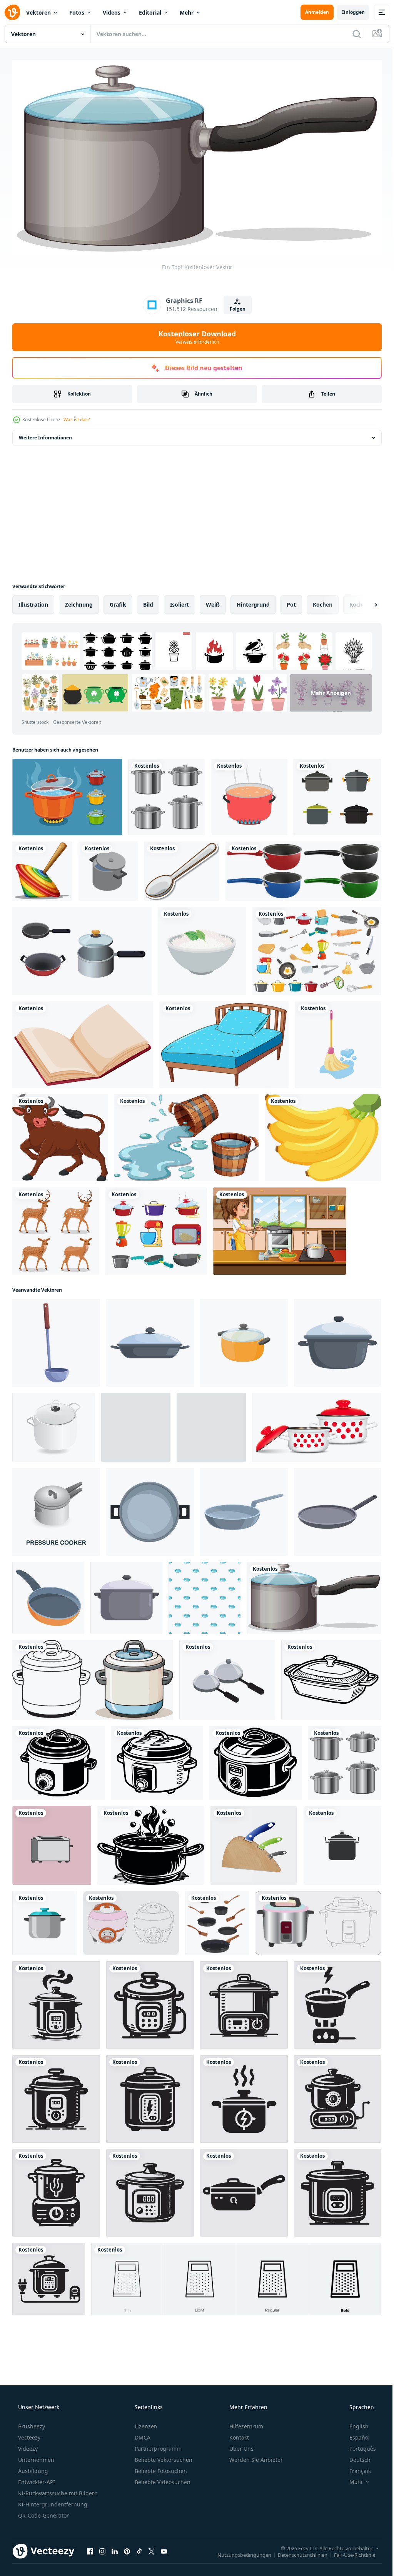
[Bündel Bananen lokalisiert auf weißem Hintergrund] (323, 1135)
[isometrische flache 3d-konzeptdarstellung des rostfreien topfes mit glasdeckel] (54, 1424)
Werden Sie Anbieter (255, 2457)
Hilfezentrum (245, 2423)
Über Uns (241, 2445)
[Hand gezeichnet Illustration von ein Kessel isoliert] (58, 1760)
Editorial (150, 12)
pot (291, 601)
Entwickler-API (36, 2479)
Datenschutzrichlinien (297, 2552)
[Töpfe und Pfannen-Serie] (156, 1228)
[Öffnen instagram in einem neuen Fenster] (102, 2548)
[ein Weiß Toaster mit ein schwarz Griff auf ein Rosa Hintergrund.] (52, 1842)
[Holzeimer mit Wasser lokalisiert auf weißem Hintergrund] (186, 1135)
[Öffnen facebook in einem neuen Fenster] (90, 2548)
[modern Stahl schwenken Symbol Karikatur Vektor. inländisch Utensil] (244, 1509)
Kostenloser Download (194, 334)
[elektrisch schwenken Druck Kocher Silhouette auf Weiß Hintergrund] (56, 2002)
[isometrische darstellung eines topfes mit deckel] (227, 1677)
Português (358, 2445)
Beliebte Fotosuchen (160, 2468)
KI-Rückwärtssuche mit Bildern (57, 2490)
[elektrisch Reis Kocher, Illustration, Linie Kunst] (318, 1920)
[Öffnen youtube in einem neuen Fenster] (164, 2548)
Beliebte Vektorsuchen (163, 2457)
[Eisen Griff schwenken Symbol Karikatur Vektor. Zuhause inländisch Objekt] (48, 1595)
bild (148, 601)
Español (355, 2434)
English (354, 2423)
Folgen (235, 306)
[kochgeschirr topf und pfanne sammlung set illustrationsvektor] (82, 948)
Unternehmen (35, 2457)
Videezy (27, 2445)
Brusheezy (31, 2423)
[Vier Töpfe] (303, 868)
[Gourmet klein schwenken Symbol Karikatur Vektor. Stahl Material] (337, 1509)
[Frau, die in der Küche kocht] (280, 1228)
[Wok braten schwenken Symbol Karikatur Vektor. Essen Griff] (150, 1340)
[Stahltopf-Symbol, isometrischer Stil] (211, 1424)
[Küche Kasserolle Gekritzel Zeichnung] (331, 1677)
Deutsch (355, 2457)
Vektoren (38, 12)
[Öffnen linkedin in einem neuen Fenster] (115, 2548)
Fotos (77, 12)
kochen (323, 601)
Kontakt (238, 2434)
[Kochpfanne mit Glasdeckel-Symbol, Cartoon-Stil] (244, 1340)
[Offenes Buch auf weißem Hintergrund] (83, 1042)
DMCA (142, 2434)
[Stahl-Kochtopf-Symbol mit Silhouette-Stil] (342, 1842)
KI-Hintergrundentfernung (52, 2501)
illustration (33, 601)
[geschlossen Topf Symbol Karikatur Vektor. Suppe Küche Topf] (126, 1595)
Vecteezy (28, 2434)
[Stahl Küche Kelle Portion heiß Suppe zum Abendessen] (56, 1340)
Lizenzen (145, 2423)
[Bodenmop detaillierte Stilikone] (338, 1042)
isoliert (179, 601)
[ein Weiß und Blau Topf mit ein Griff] (93, 1677)
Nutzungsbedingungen (239, 2552)
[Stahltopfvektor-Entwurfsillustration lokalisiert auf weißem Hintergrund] (166, 794)
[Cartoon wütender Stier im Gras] (60, 1135)
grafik (118, 601)
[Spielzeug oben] (42, 868)
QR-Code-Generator (43, 2512)
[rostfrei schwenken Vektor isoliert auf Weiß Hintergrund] (44, 1920)
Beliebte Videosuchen (162, 2479)
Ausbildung (32, 2468)
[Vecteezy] (12, 12)
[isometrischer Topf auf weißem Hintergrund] (108, 868)
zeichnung (79, 601)
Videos (112, 12)
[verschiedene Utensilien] (317, 948)
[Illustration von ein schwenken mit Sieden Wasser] (151, 1842)
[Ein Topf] (314, 1595)
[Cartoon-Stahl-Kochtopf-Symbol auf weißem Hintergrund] (136, 1424)
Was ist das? (77, 417)
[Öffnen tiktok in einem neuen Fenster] (139, 2548)
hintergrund (253, 601)
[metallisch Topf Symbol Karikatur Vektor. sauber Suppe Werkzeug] (337, 1340)
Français (355, 2468)
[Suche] (351, 34)
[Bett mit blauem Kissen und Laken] (224, 1042)
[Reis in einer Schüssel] (202, 948)
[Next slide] (364, 602)
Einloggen (347, 12)
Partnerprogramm (157, 2445)
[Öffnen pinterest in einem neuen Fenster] (127, 2548)
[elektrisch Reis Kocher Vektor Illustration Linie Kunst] (131, 1920)
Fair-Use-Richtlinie (349, 2552)
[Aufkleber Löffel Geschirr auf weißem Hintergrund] (182, 868)
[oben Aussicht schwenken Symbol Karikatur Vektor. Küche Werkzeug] (150, 1509)
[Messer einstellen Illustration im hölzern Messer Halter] (254, 1842)
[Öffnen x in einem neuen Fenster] (152, 2548)
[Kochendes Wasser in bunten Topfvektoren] (67, 794)
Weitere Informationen (45, 435)
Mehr (187, 12)
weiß (213, 601)
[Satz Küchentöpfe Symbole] (337, 794)
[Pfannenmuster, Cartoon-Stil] (205, 1595)
